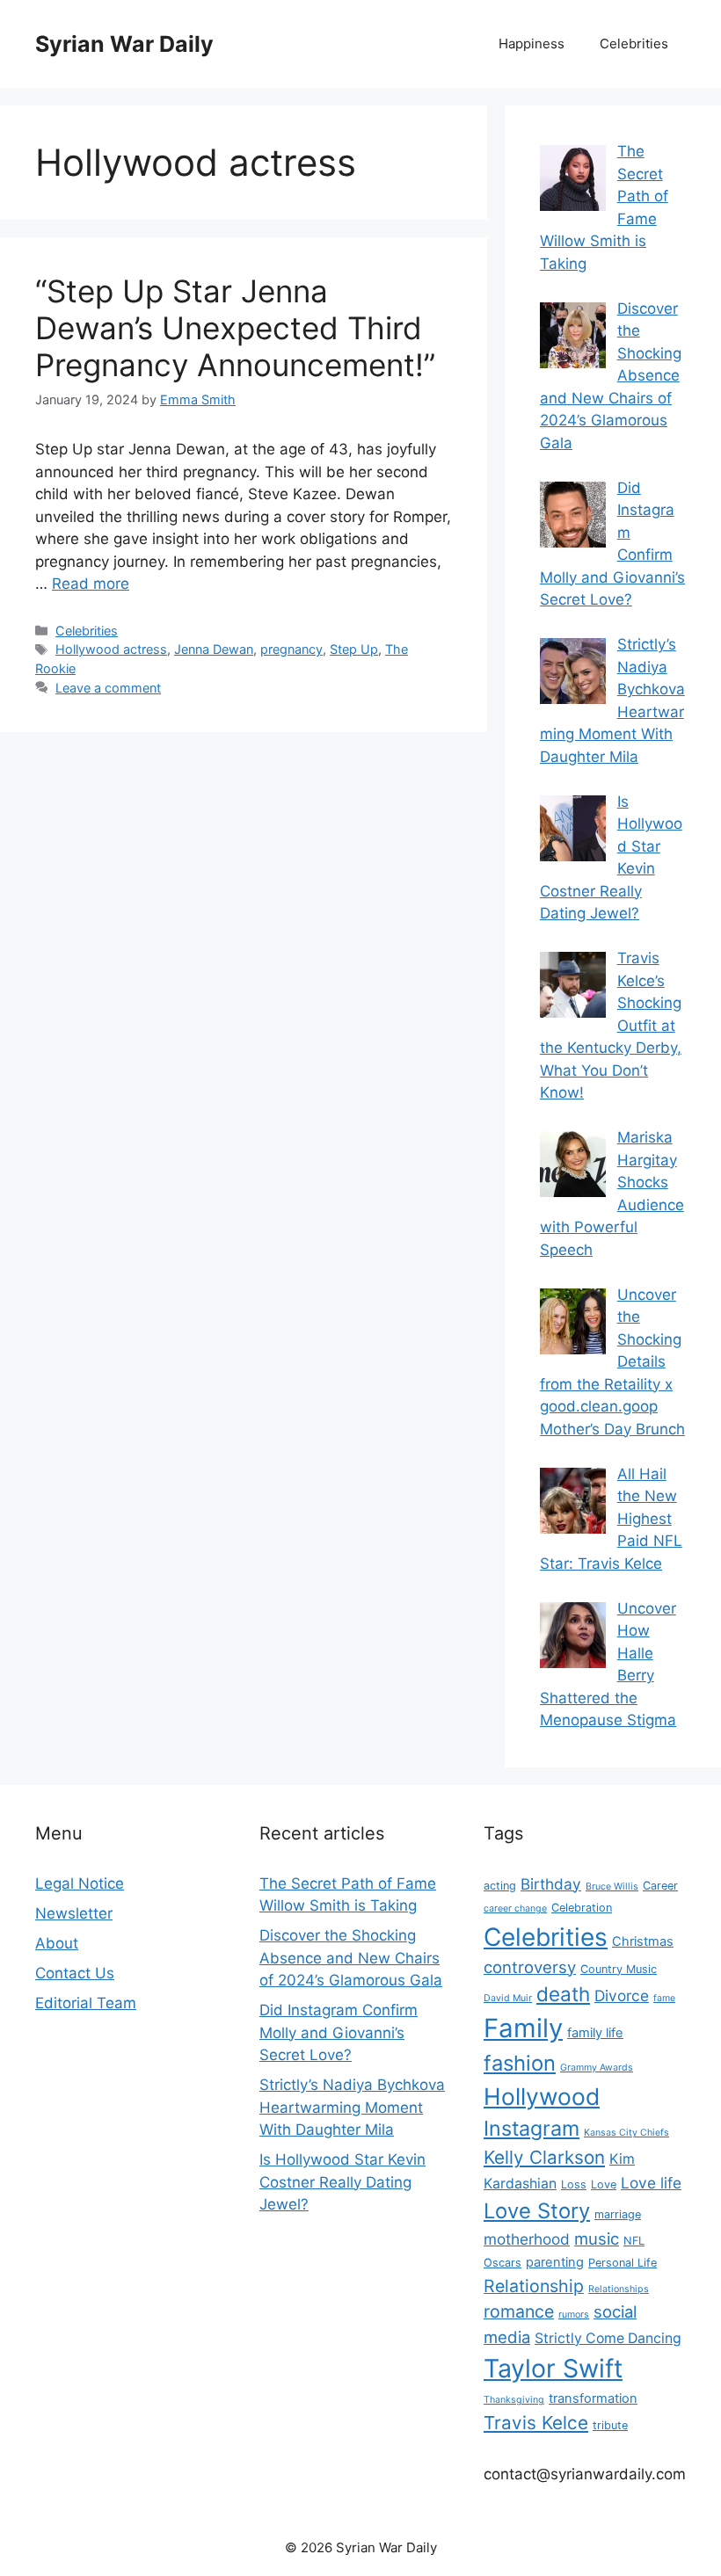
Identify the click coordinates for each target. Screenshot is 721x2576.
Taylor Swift (553, 2368)
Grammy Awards (597, 2068)
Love (604, 2184)
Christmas (643, 1941)
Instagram (532, 2128)
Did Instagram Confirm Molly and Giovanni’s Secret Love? (339, 2032)
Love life (651, 2183)
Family (523, 2028)
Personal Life (623, 2263)
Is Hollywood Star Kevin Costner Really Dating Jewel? (342, 2182)
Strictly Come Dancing (608, 2338)
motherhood (527, 2239)
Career (660, 1886)
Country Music (619, 1969)
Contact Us (75, 1973)
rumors (574, 2315)
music (597, 2239)
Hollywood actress (111, 649)
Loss (574, 2184)
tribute (610, 2425)
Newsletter (74, 1913)
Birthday (551, 1884)
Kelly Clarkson (544, 2157)
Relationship (534, 2286)
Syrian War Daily (124, 44)
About (57, 1943)
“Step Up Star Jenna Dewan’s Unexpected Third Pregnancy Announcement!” (235, 328)
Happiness (532, 44)
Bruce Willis (612, 1887)
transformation (593, 2398)
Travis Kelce (536, 2423)
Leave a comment (108, 688)
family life (595, 2033)
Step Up (354, 649)
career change (515, 1908)
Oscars (503, 2263)
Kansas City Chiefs (626, 2133)
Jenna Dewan (214, 649)
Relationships (619, 2289)
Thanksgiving (514, 2400)
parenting (555, 2262)
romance (519, 2311)
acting (500, 1886)
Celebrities (634, 44)
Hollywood (542, 2096)
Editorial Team (86, 2003)
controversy (530, 1967)
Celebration (582, 1908)
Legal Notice (80, 1883)
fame (664, 1998)
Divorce (622, 1995)
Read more (91, 584)
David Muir (508, 1998)
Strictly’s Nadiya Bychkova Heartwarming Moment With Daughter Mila (352, 2107)
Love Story (537, 2211)
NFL (634, 2241)
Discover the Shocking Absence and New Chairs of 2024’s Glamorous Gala (351, 1958)
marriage (618, 2214)
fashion (520, 2063)
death (563, 1994)
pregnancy (291, 649)
